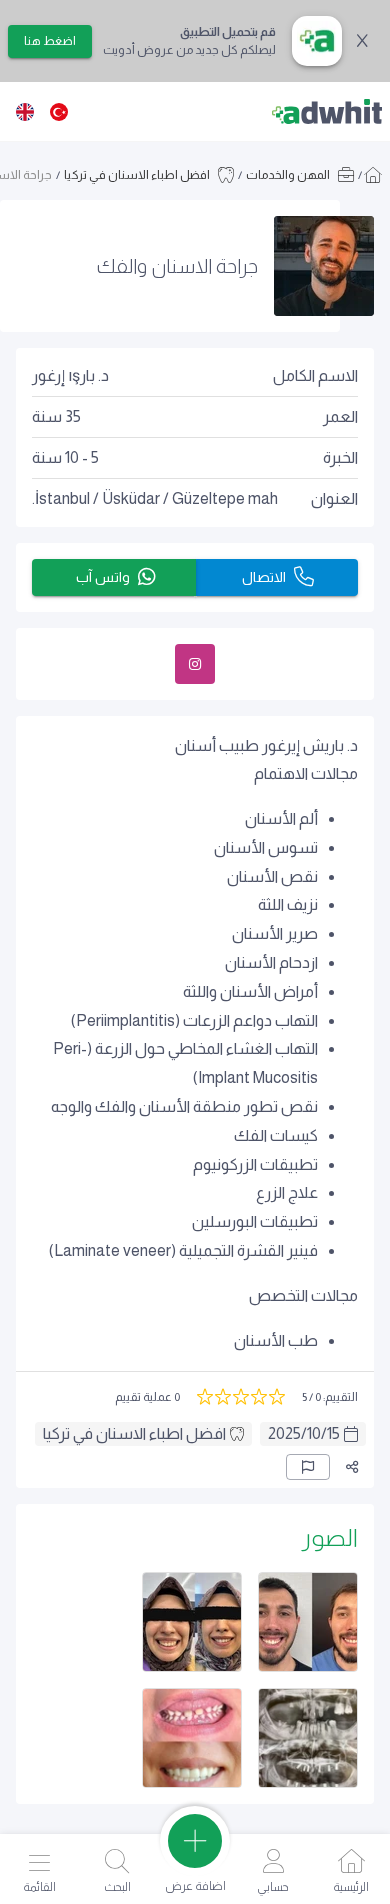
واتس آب (103, 577)
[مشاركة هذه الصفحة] (352, 1467)
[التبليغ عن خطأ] (308, 1467)
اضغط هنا (50, 41)
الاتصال (264, 577)
